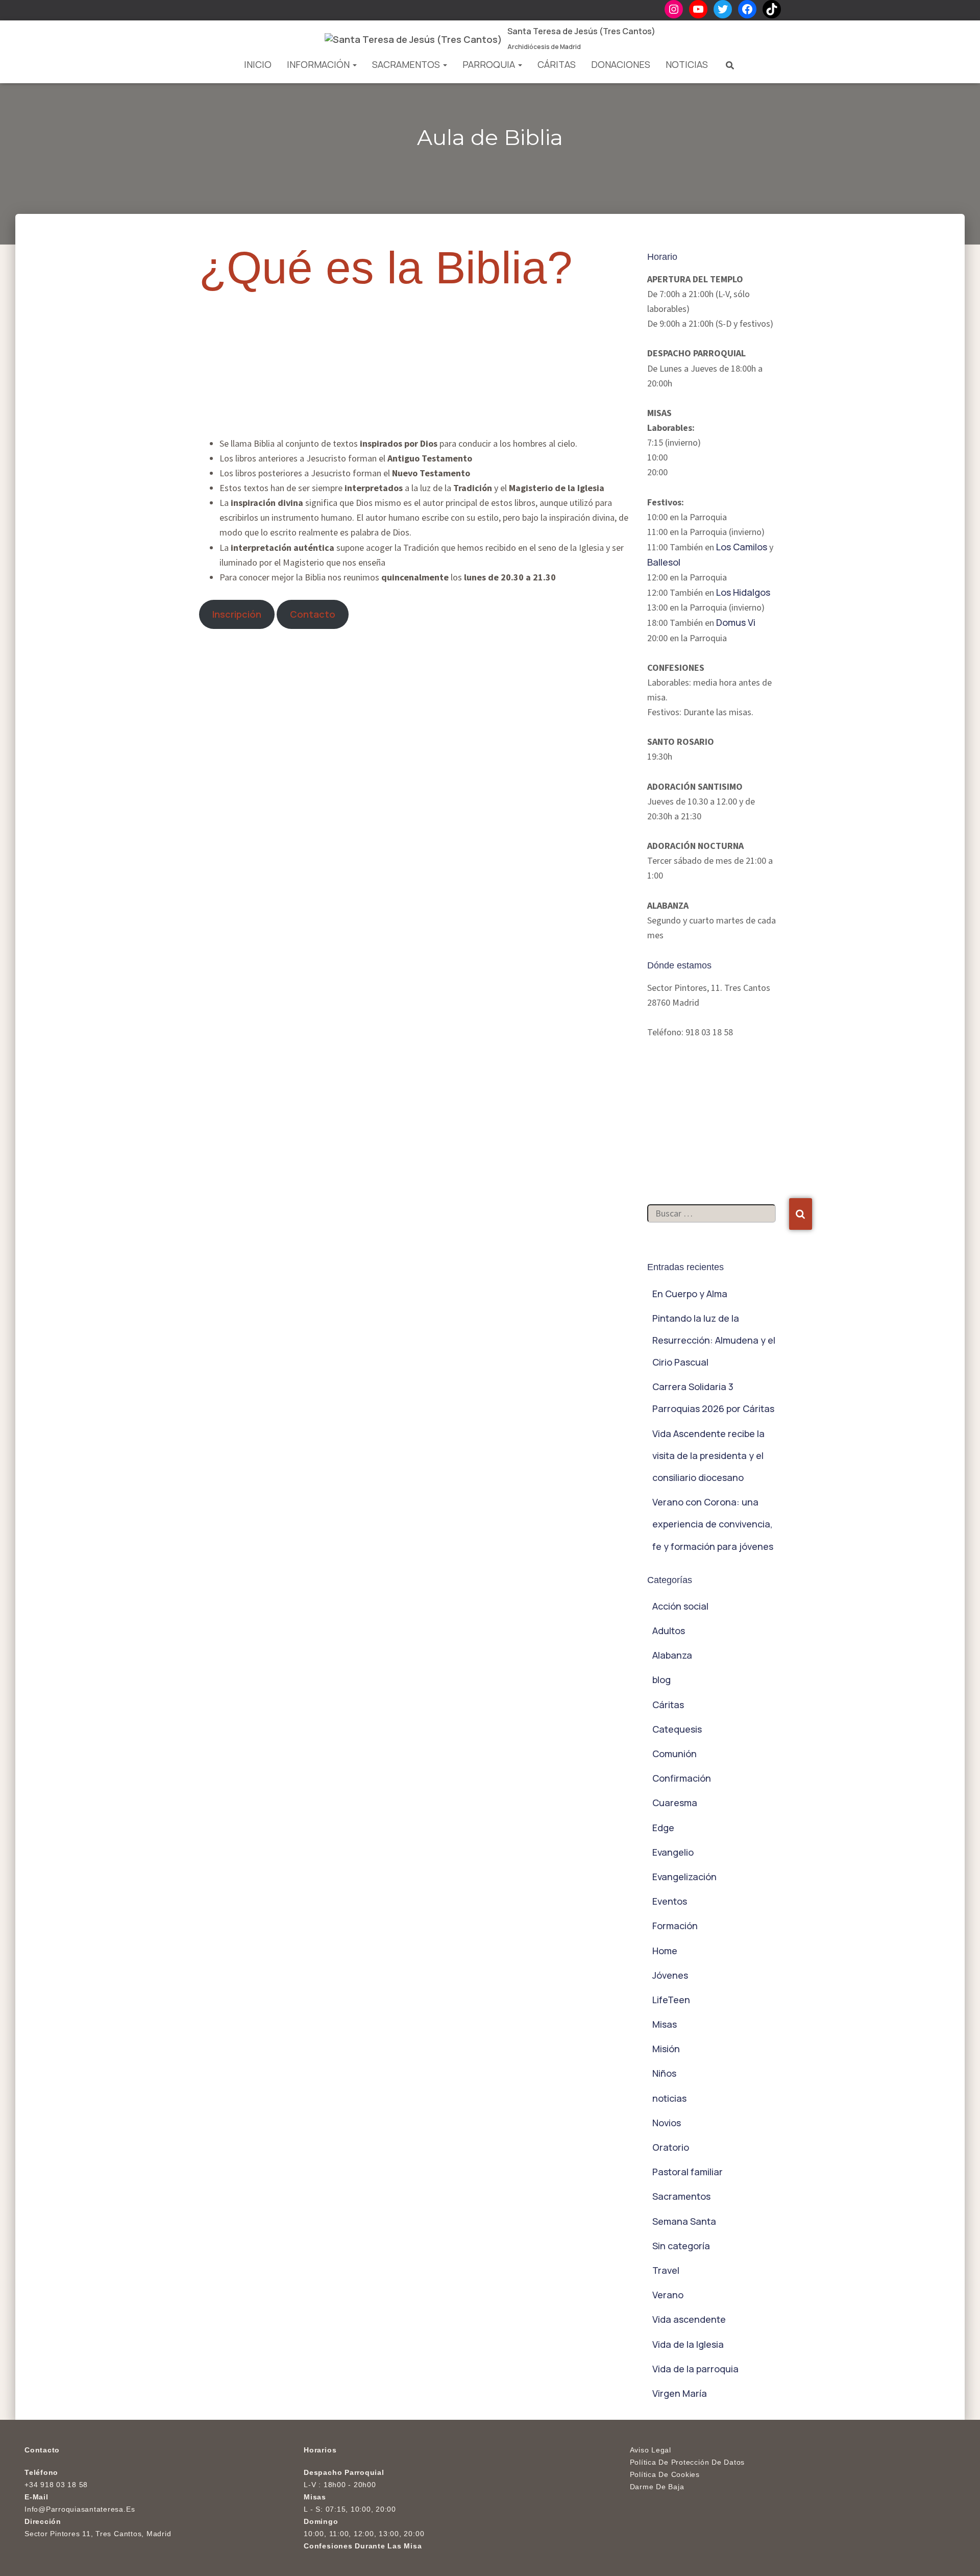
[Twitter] (723, 9)
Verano (668, 2295)
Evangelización (684, 1877)
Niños (664, 2073)
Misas (665, 2024)
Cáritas (557, 64)
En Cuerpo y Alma (690, 1294)
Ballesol (664, 562)
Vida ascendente (689, 2319)
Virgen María (680, 2393)
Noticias (687, 64)
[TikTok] (772, 9)
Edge (663, 1828)
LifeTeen (671, 2000)
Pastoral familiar (688, 2172)
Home (665, 1951)
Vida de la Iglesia (688, 2344)
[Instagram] (674, 9)
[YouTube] (698, 9)
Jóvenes (670, 1975)
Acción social (680, 1606)
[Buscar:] (718, 1224)
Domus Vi (736, 622)
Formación (675, 1926)
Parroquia (490, 64)
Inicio (258, 64)
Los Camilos (742, 547)
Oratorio (671, 2147)
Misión (666, 2049)
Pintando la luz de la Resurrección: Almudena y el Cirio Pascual (714, 1340)
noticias (669, 2098)
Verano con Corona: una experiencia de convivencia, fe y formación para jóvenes (713, 1524)
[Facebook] (747, 9)
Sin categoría (681, 2246)
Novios (667, 2123)
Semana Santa (684, 2221)
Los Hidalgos (743, 592)
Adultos (669, 1631)
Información (319, 64)
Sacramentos (407, 64)
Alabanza (672, 1655)
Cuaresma (675, 1803)
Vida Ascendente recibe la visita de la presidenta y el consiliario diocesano (708, 1455)
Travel (666, 2270)
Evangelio (673, 1852)
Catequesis (677, 1729)
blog (661, 1680)
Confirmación (682, 1778)
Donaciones (621, 64)
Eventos (670, 1901)
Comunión (675, 1754)
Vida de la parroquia (695, 2369)
